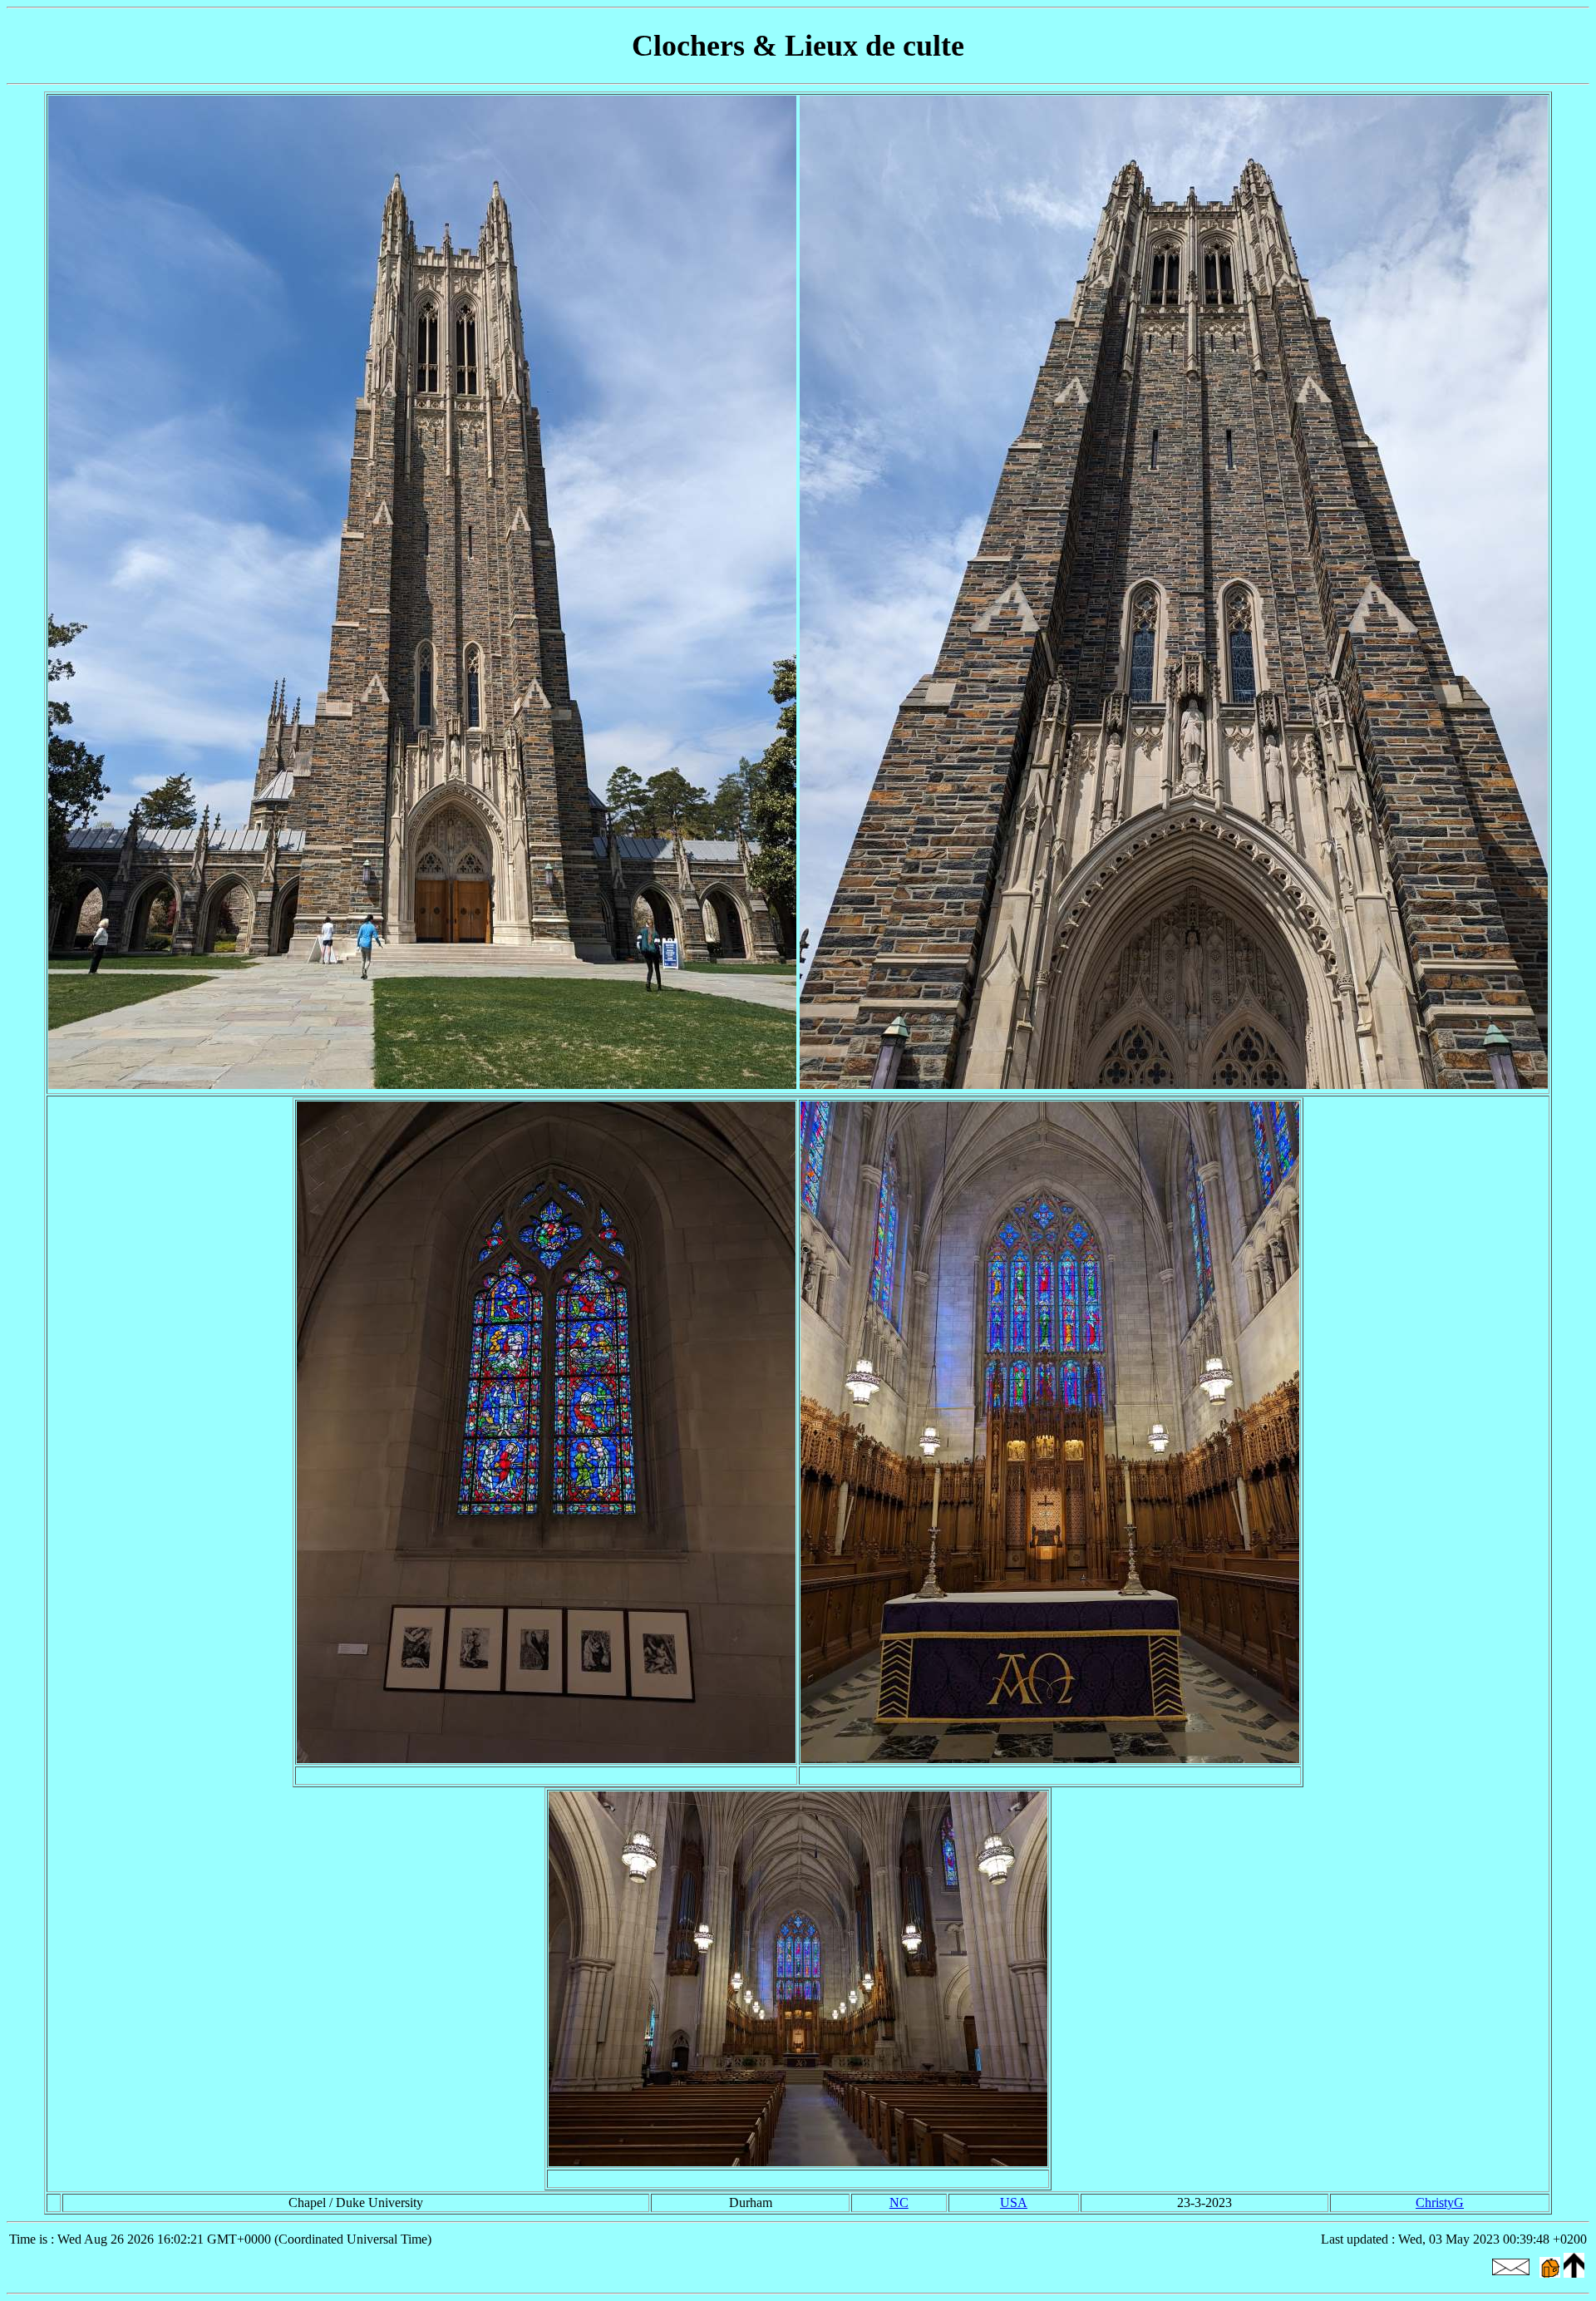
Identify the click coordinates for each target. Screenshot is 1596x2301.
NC (899, 2202)
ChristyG (1440, 2202)
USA (1014, 2202)
